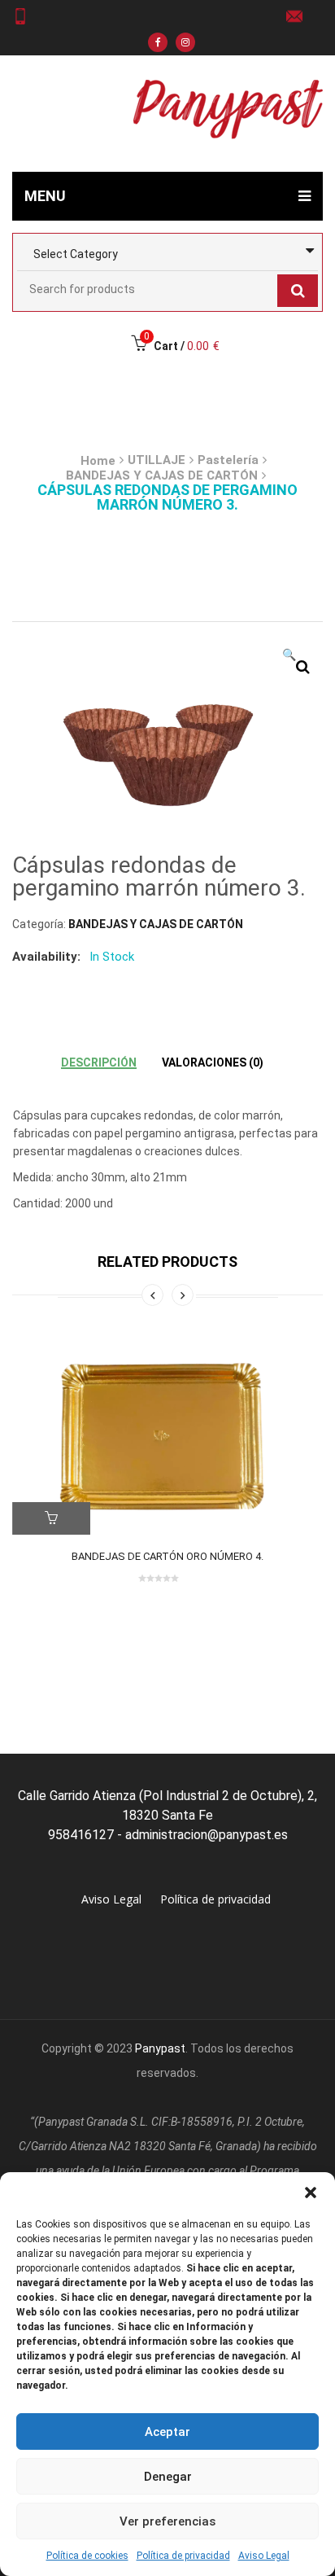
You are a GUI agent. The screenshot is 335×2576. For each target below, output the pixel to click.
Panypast (160, 2048)
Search (298, 291)
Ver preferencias (167, 2521)
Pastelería (228, 460)
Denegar (168, 2477)
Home (98, 461)
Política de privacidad (183, 2556)
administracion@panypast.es (300, 16)
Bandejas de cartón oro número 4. (167, 1556)
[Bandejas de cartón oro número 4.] (167, 1435)
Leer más (51, 1518)
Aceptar (167, 2432)
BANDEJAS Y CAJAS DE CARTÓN (162, 475)
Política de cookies (87, 2556)
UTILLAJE (157, 460)
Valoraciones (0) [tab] (213, 1062)
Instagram (185, 42)
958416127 (26, 16)
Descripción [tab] (99, 1062)
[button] (311, 2193)
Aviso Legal (264, 2556)
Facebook (158, 42)
